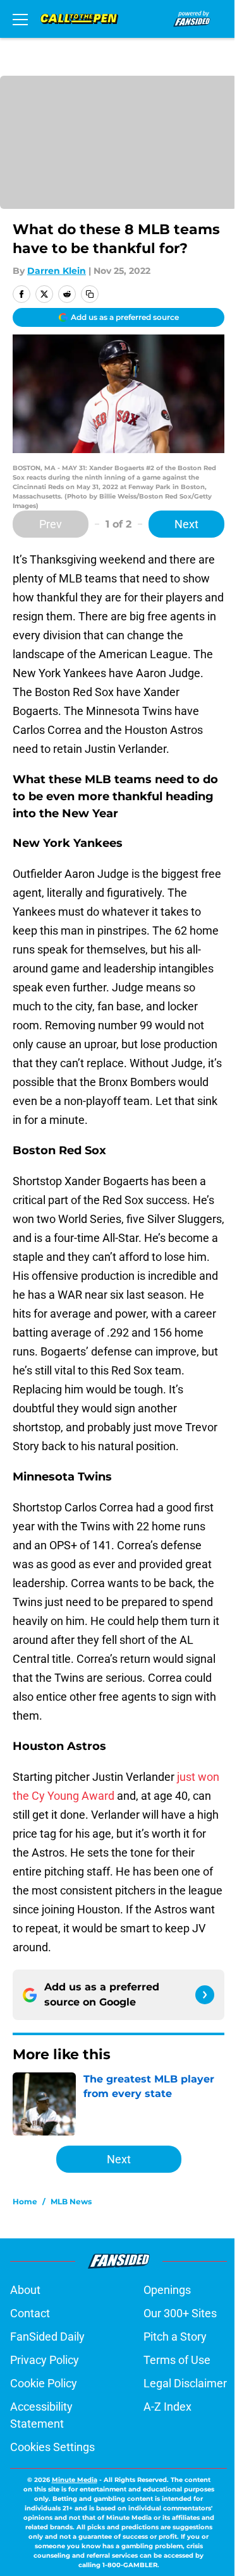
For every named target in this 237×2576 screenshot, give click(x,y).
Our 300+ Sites (180, 2313)
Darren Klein (57, 271)
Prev (51, 524)
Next (186, 524)
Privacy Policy (45, 2360)
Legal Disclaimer (185, 2383)
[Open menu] (20, 19)
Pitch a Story (175, 2337)
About (25, 2290)
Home (25, 2201)
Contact (30, 2313)
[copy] (90, 294)
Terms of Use (177, 2360)
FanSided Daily (47, 2337)
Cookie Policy (44, 2383)
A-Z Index (167, 2407)
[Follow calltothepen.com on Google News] (205, 1995)
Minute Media (75, 2480)
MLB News (71, 2201)
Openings (167, 2290)
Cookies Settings (52, 2447)
